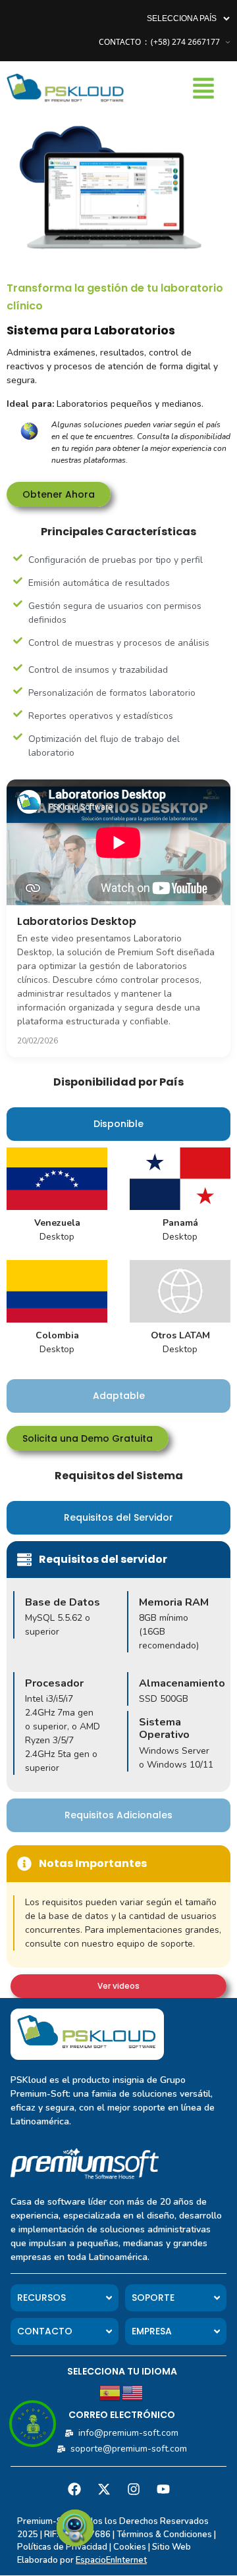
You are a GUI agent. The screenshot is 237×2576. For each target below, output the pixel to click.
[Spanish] (111, 2392)
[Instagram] (134, 2489)
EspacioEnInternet (111, 2560)
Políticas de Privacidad (62, 2547)
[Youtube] (163, 2489)
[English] (133, 2392)
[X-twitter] (104, 2489)
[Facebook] (74, 2489)
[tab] (118, 1124)
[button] (209, 90)
